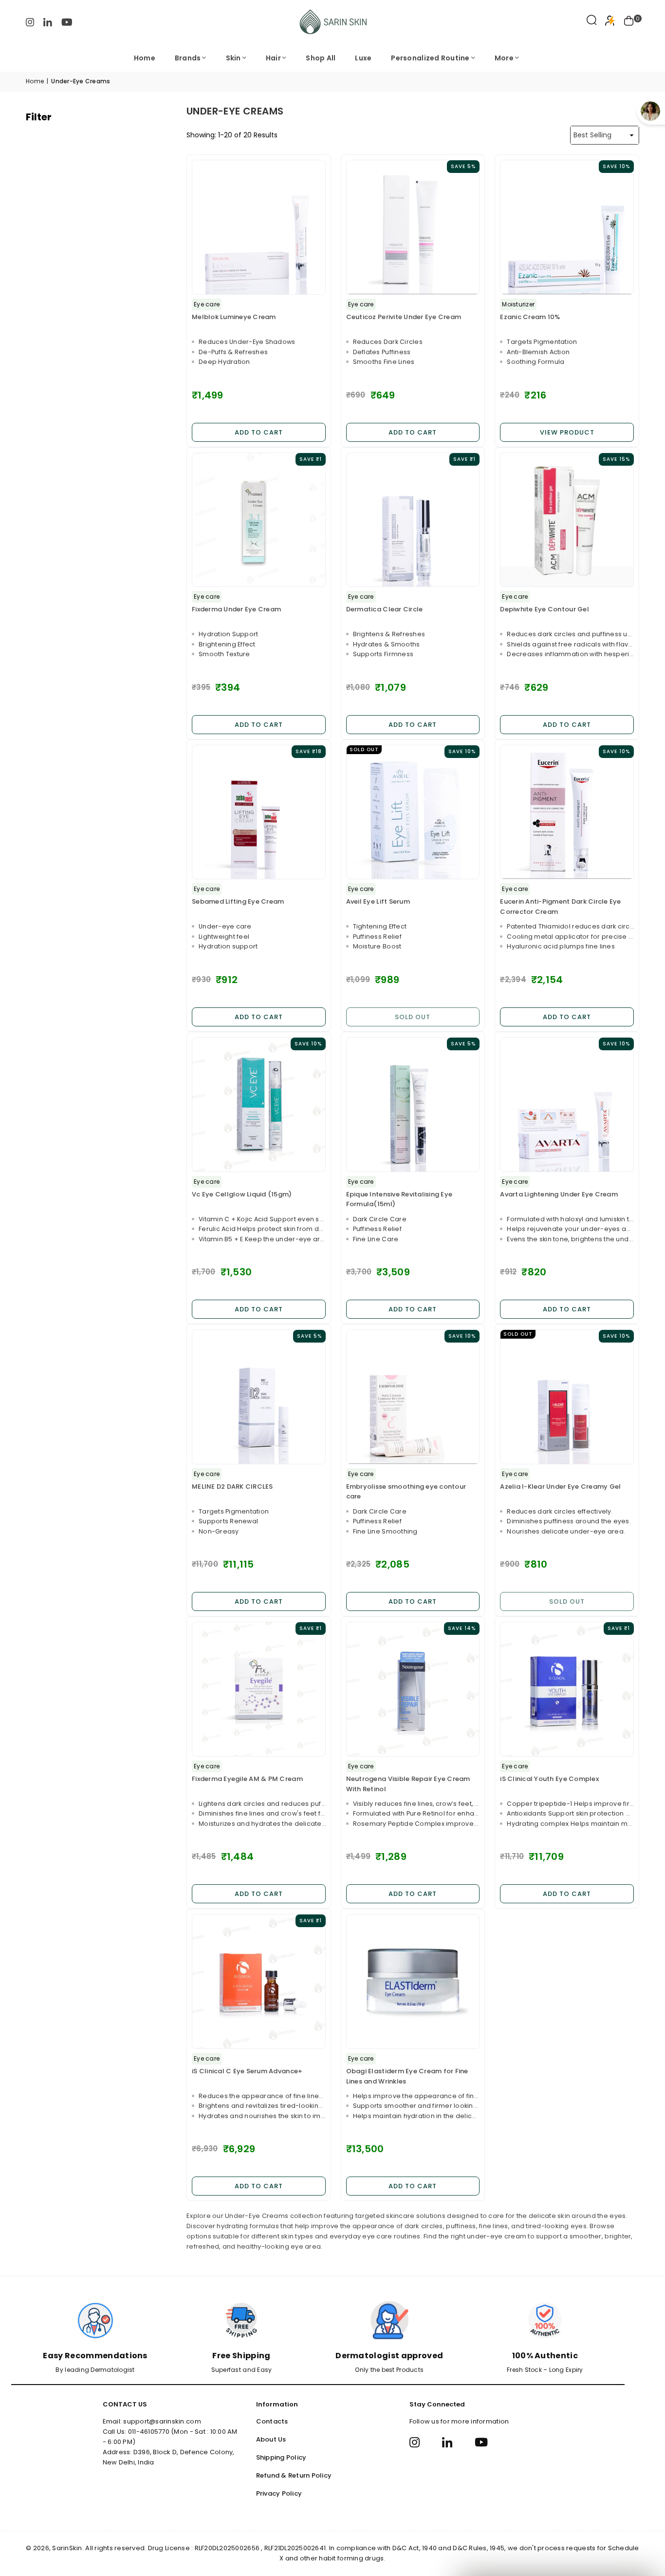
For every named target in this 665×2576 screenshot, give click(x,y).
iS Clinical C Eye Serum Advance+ (247, 2071)
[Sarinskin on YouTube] (67, 22)
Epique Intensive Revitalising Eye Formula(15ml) (399, 1199)
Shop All (321, 58)
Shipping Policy (281, 2457)
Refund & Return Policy (294, 2475)
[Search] (592, 22)
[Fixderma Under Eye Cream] (259, 520)
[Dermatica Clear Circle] (413, 520)
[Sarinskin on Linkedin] (48, 22)
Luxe (363, 58)
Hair (273, 58)
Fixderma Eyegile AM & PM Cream (247, 1779)
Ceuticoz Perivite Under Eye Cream (404, 317)
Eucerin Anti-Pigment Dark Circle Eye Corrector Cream (560, 907)
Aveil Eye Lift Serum (378, 901)
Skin (233, 58)
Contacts (272, 2421)
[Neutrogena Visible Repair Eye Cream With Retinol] (413, 1689)
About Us (271, 2439)
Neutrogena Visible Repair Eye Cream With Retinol (408, 1784)
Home (145, 58)
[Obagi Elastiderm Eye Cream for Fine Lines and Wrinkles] (413, 1981)
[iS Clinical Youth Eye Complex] (567, 1689)
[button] (629, 22)
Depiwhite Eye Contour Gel (545, 609)
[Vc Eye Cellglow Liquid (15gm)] (259, 1105)
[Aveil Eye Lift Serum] (413, 812)
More (504, 58)
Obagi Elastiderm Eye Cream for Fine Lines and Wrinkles (407, 2076)
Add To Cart (259, 432)
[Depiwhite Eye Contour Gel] (567, 520)
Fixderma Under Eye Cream (236, 609)
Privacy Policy (279, 2493)
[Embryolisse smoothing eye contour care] (413, 1397)
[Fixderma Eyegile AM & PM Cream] (259, 1689)
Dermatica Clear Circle (385, 609)
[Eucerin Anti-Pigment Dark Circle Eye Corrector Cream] (567, 812)
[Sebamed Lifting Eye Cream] (259, 812)
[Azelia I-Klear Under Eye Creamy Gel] (567, 1397)
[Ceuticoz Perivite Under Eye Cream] (413, 227)
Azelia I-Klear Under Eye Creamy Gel (560, 1487)
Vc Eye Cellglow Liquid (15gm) (242, 1194)
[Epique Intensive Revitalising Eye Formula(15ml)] (413, 1105)
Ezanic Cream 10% (530, 317)
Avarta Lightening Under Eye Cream (559, 1194)
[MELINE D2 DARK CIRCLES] (259, 1397)
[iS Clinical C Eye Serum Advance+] (259, 1981)
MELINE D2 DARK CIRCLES (232, 1487)
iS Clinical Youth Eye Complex (549, 1779)
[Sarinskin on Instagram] (30, 22)
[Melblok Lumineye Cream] (259, 227)
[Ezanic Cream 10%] (567, 227)
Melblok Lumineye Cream (234, 317)
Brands (188, 58)
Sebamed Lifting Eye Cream (238, 901)
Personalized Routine (430, 58)
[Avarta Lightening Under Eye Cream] (567, 1105)
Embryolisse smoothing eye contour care (406, 1492)
